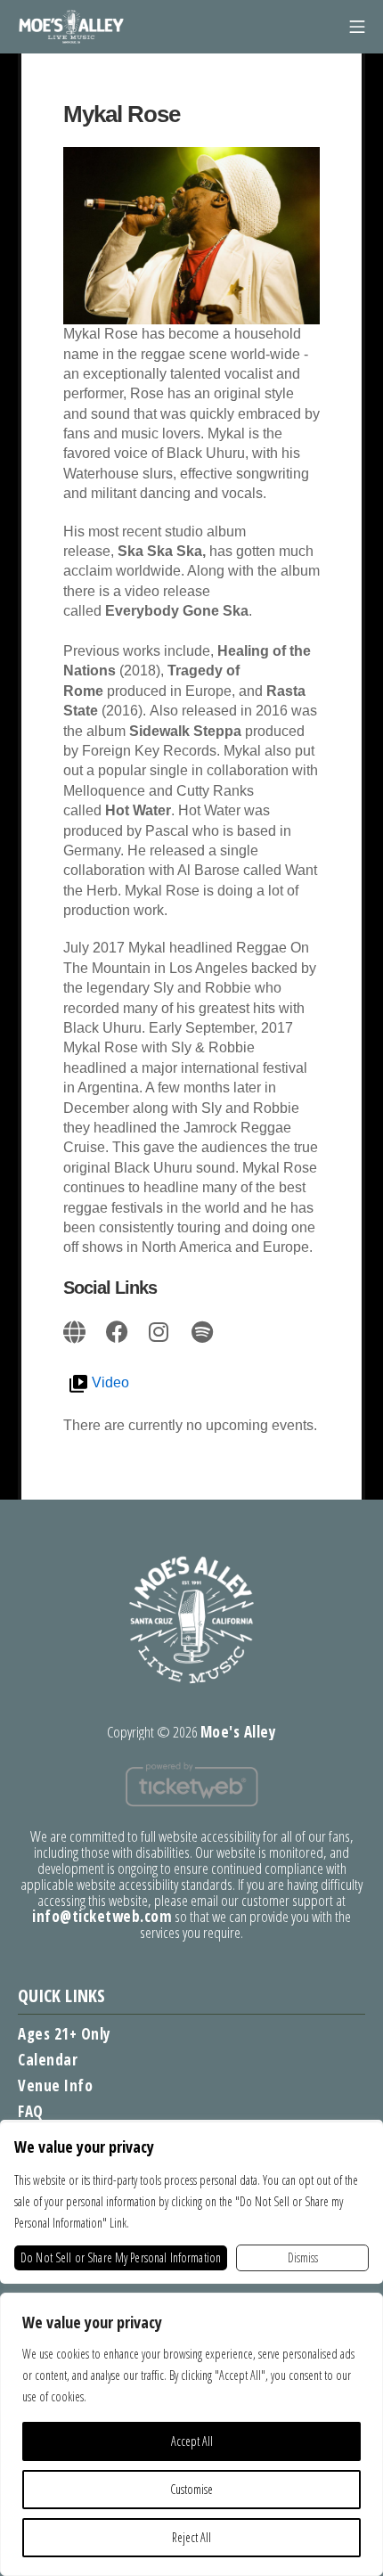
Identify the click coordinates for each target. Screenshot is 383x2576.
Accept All (192, 2441)
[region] (191, 2434)
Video (110, 1382)
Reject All (191, 2537)
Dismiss (303, 2257)
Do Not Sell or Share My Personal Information (121, 2257)
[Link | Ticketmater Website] (191, 1783)
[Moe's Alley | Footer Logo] (191, 1619)
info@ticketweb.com (102, 1916)
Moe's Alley (239, 1732)
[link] (76, 1329)
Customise (191, 2489)
